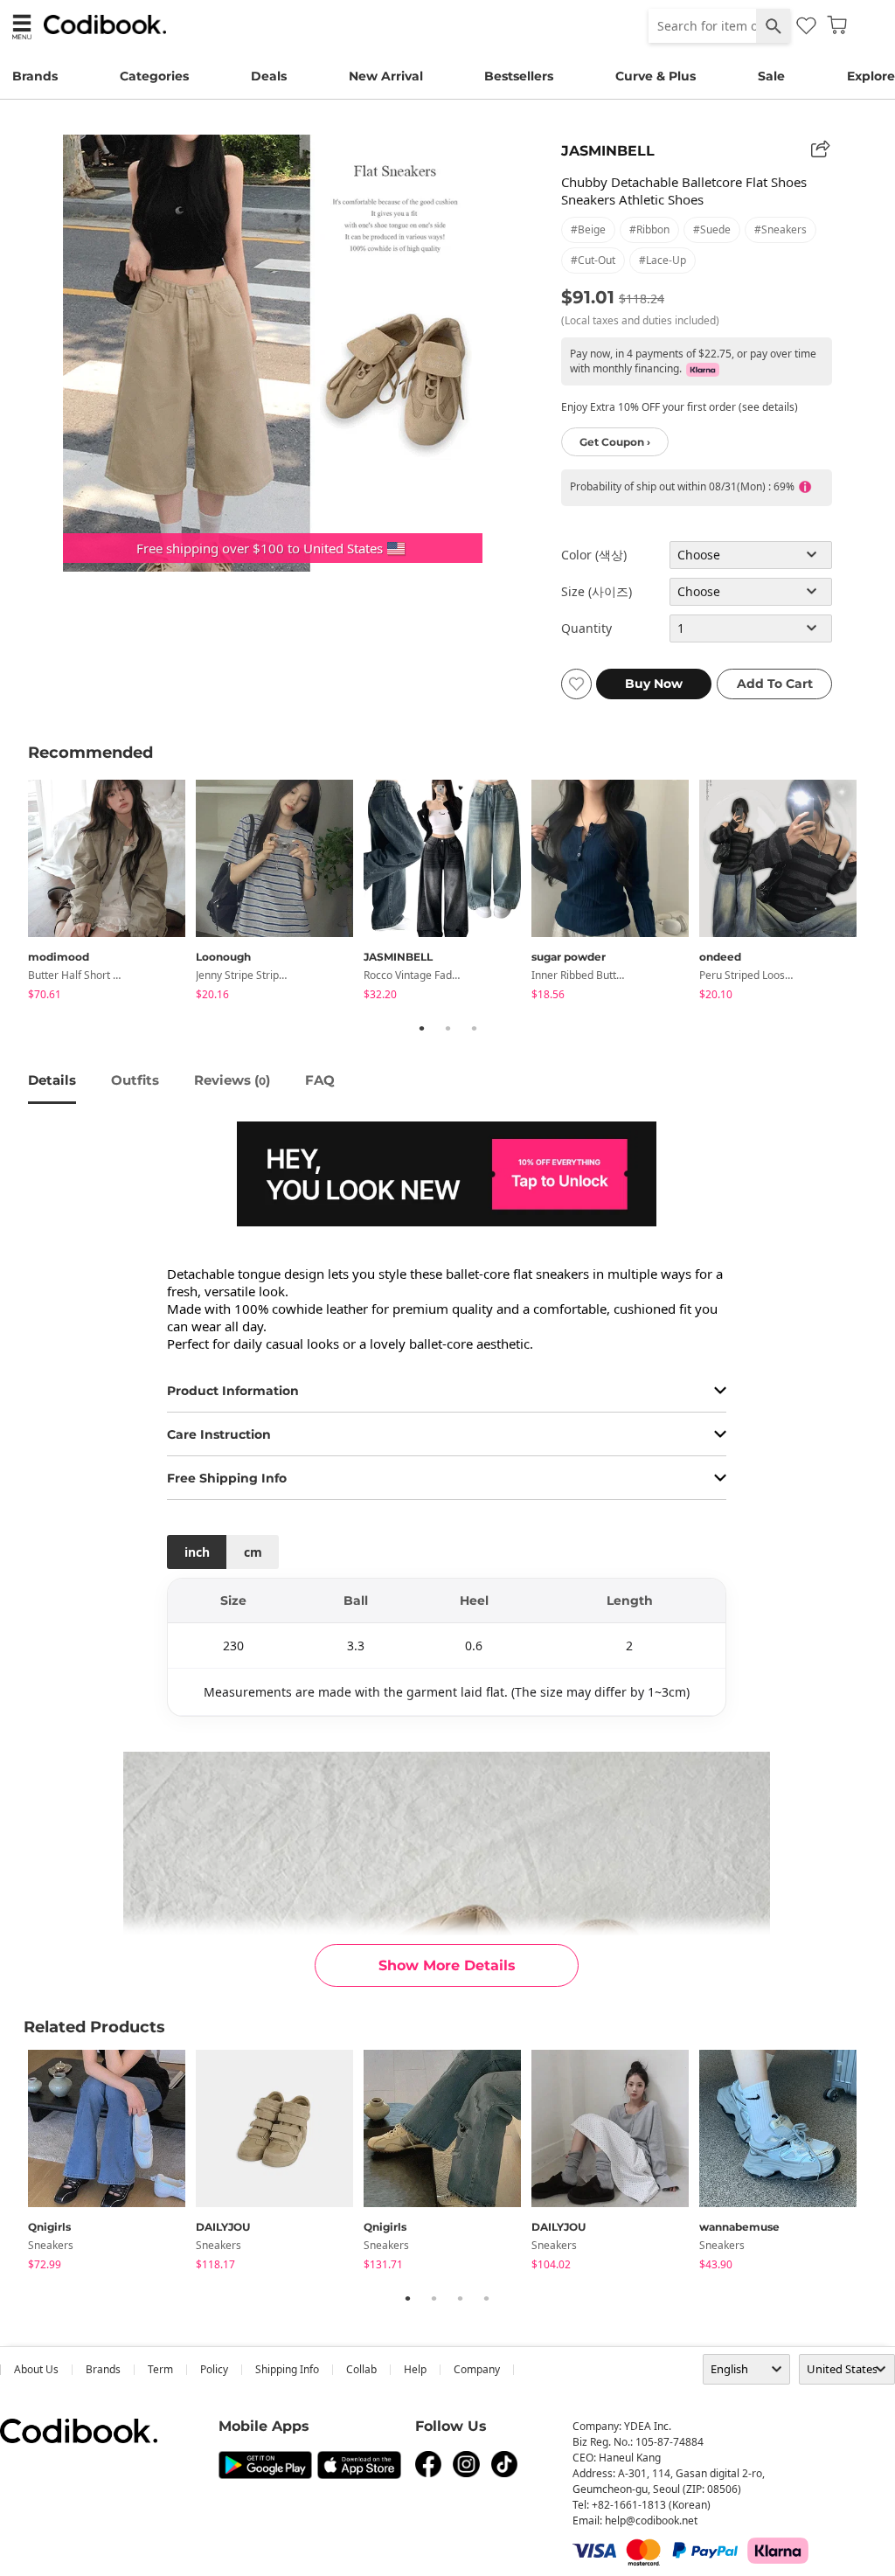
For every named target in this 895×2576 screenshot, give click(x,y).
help (415, 2369)
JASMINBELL (608, 151)
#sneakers (781, 229)
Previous (15, 892)
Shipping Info (287, 2369)
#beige (588, 229)
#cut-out (593, 260)
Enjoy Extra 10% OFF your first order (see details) (680, 407)
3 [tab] (474, 1028)
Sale (771, 76)
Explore (871, 76)
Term (160, 2369)
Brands (35, 76)
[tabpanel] (112, 893)
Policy (214, 2369)
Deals (269, 76)
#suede (712, 229)
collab (361, 2369)
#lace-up (663, 260)
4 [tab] (486, 2298)
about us (36, 2369)
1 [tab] (421, 1028)
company (477, 2369)
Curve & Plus (656, 76)
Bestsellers (519, 76)
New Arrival (386, 76)
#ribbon (649, 229)
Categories (154, 76)
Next (880, 892)
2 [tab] (447, 1028)
